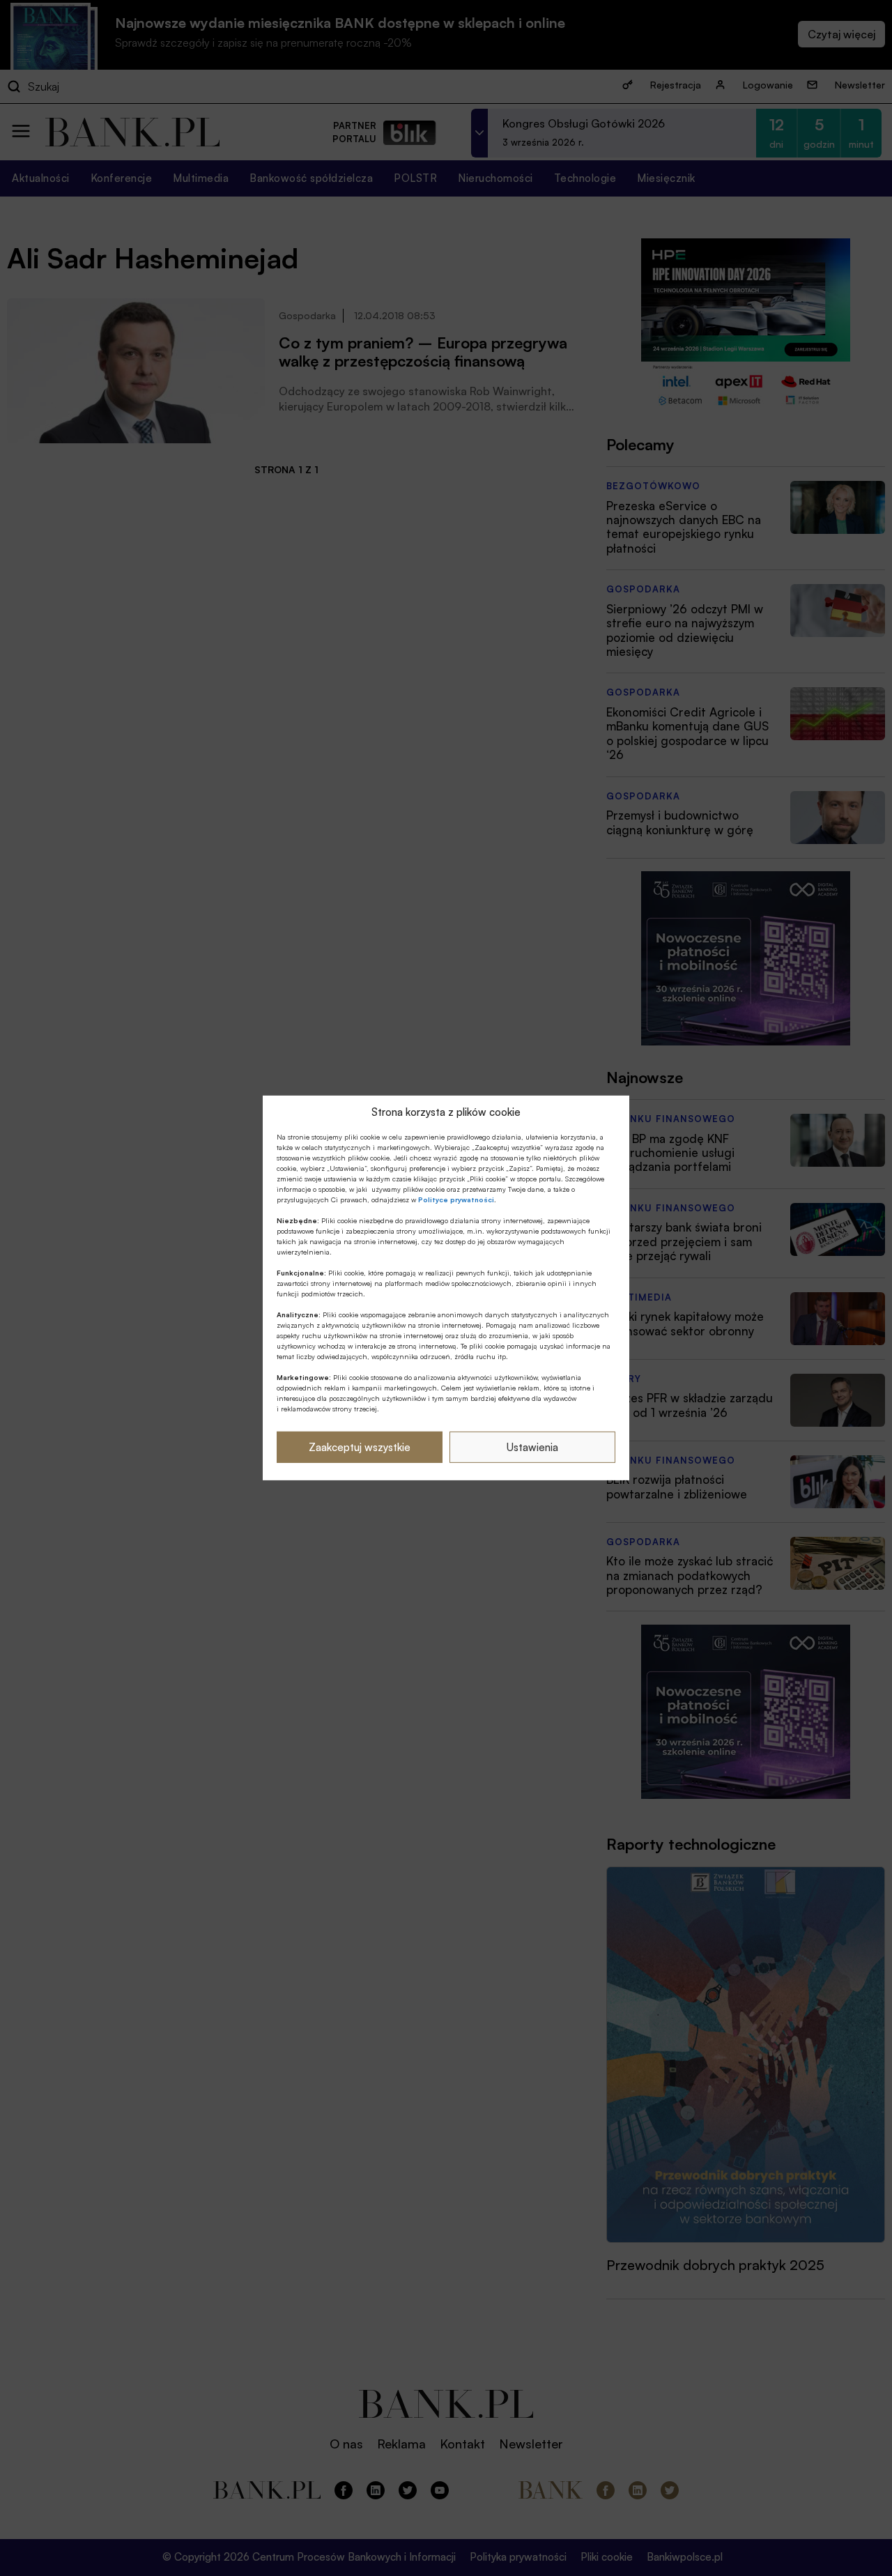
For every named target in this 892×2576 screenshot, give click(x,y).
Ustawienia (532, 1447)
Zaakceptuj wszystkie (360, 1447)
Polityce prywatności (456, 1199)
